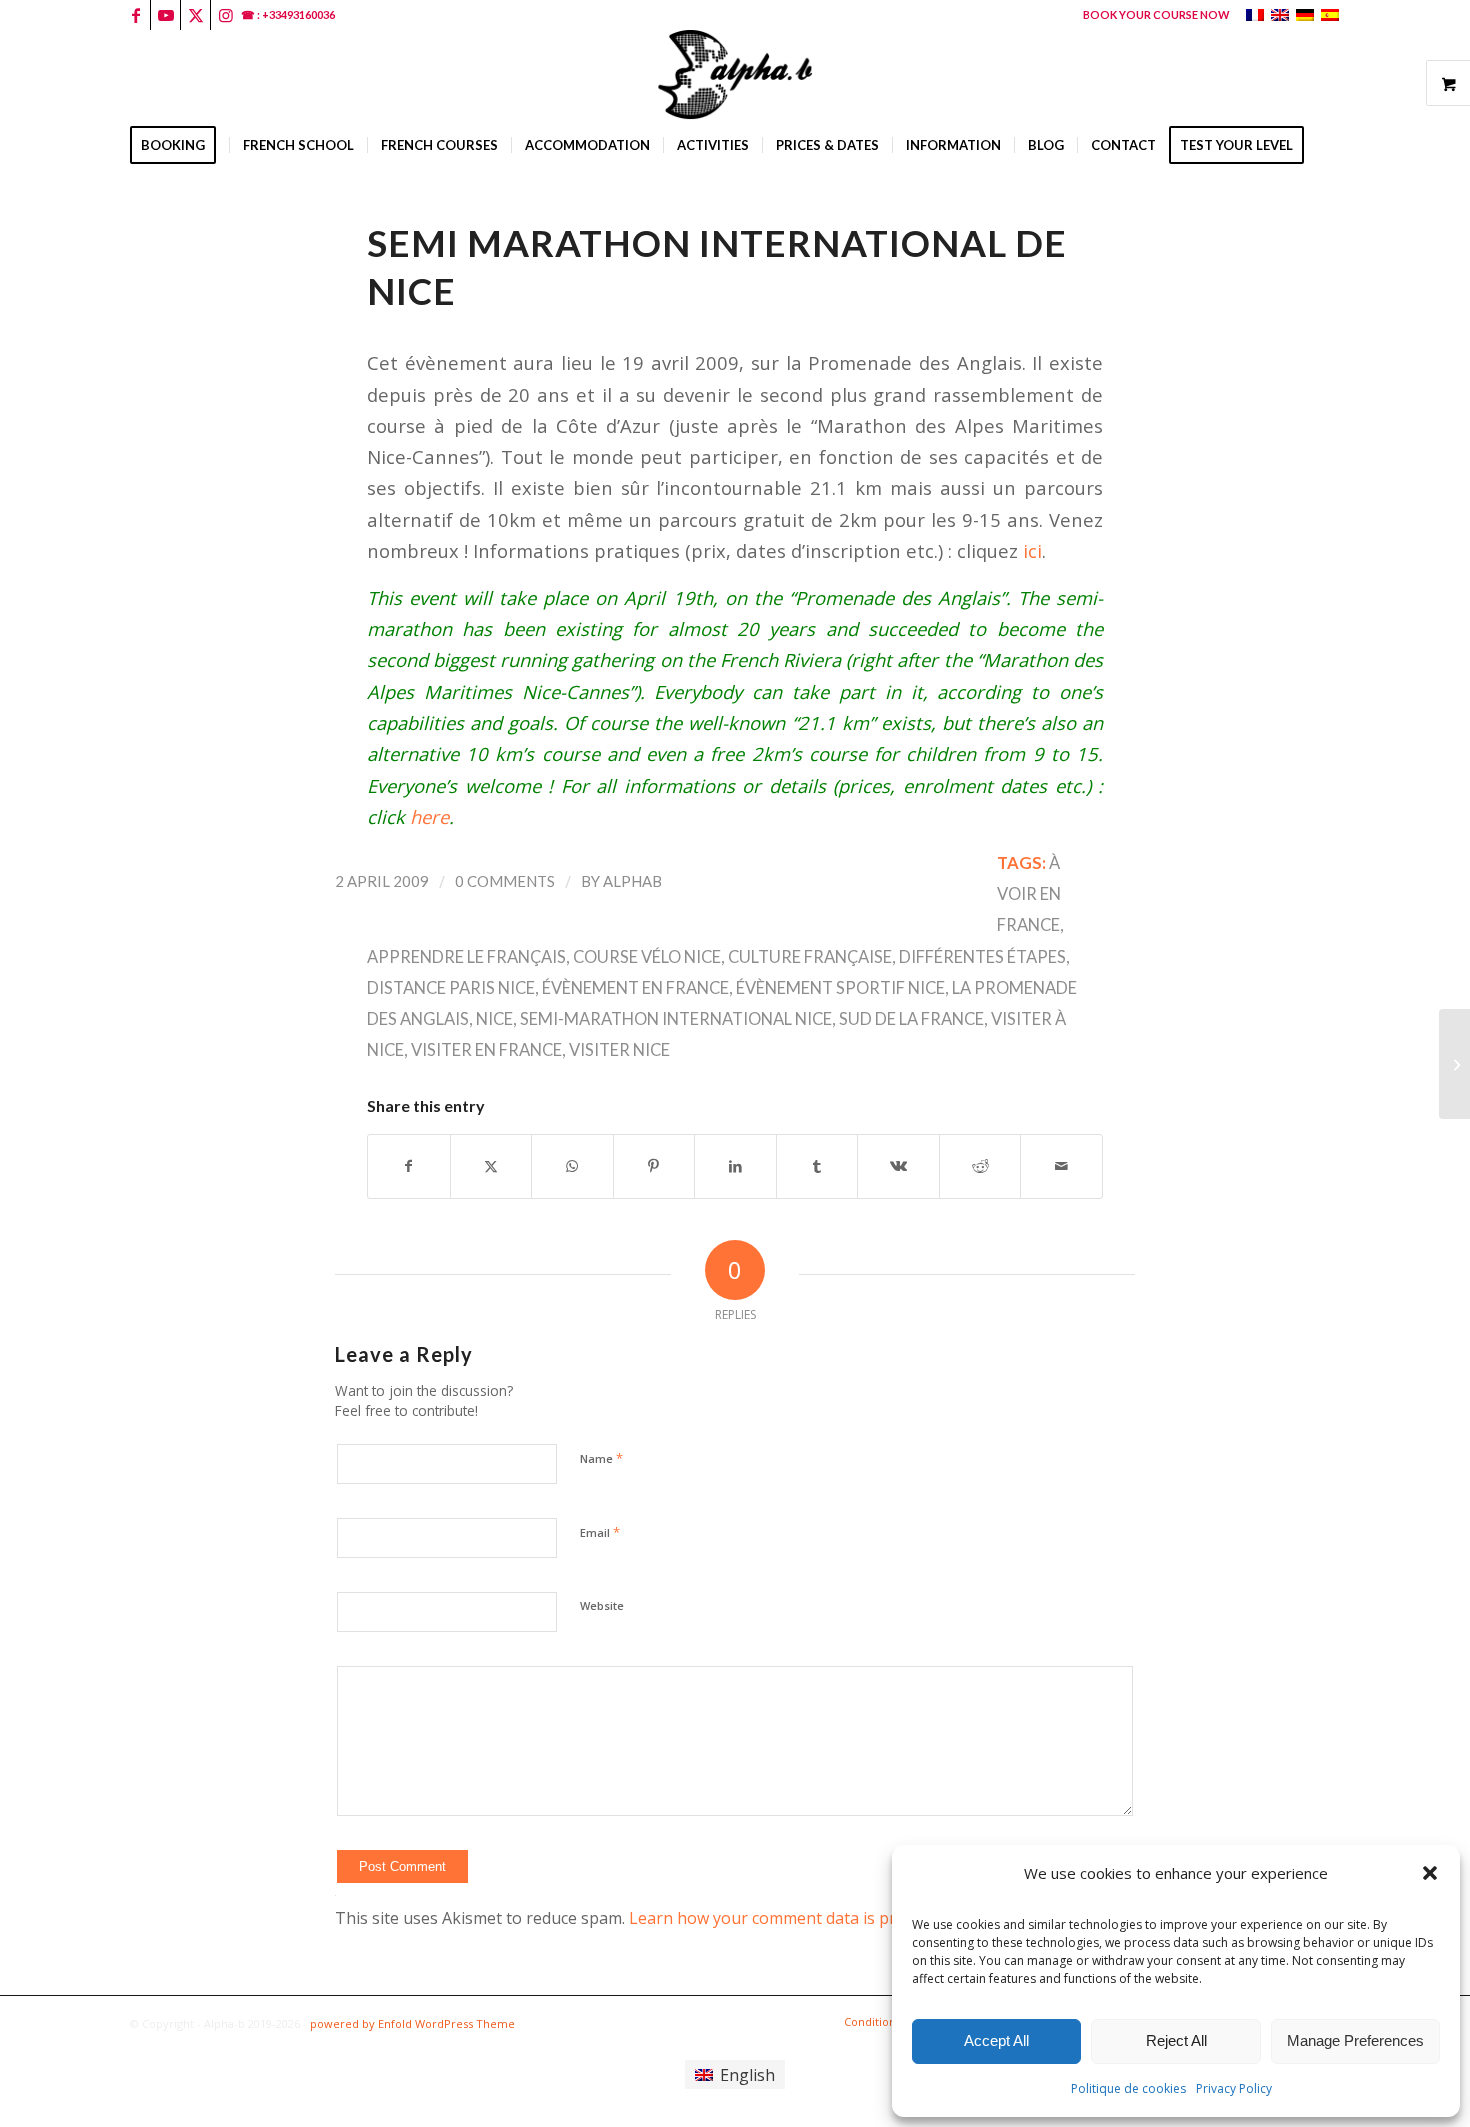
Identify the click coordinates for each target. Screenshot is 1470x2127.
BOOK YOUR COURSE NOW (1156, 14)
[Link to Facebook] (135, 15)
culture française (810, 957)
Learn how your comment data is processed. (794, 1918)
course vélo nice (647, 957)
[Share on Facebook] (409, 1166)
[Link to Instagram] (226, 15)
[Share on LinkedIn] (735, 1166)
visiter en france (486, 1050)
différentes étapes (982, 957)
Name (601, 1458)
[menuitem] (1151, 15)
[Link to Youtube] (165, 15)
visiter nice (619, 1050)
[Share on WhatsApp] (572, 1166)
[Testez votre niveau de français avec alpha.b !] (1454, 1064)
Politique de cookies (1128, 2088)
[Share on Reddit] (980, 1166)
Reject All (1176, 2040)
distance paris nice (451, 988)
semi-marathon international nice (676, 1019)
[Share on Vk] (898, 1166)
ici (1032, 550)
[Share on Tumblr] (817, 1166)
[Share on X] (491, 1166)
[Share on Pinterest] (654, 1166)
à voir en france (1029, 894)
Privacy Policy (1234, 2088)
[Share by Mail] (1061, 1166)
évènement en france (635, 988)
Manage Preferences (1355, 2040)
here (429, 816)
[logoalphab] (735, 75)
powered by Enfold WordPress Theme (412, 2023)
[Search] (1327, 195)
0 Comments (505, 881)
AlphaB (632, 881)
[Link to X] (195, 15)
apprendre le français (466, 957)
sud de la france (911, 1019)
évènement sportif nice (840, 988)
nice (494, 1019)
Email (600, 1532)
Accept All (996, 2040)
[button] (1430, 1873)
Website (602, 1605)
